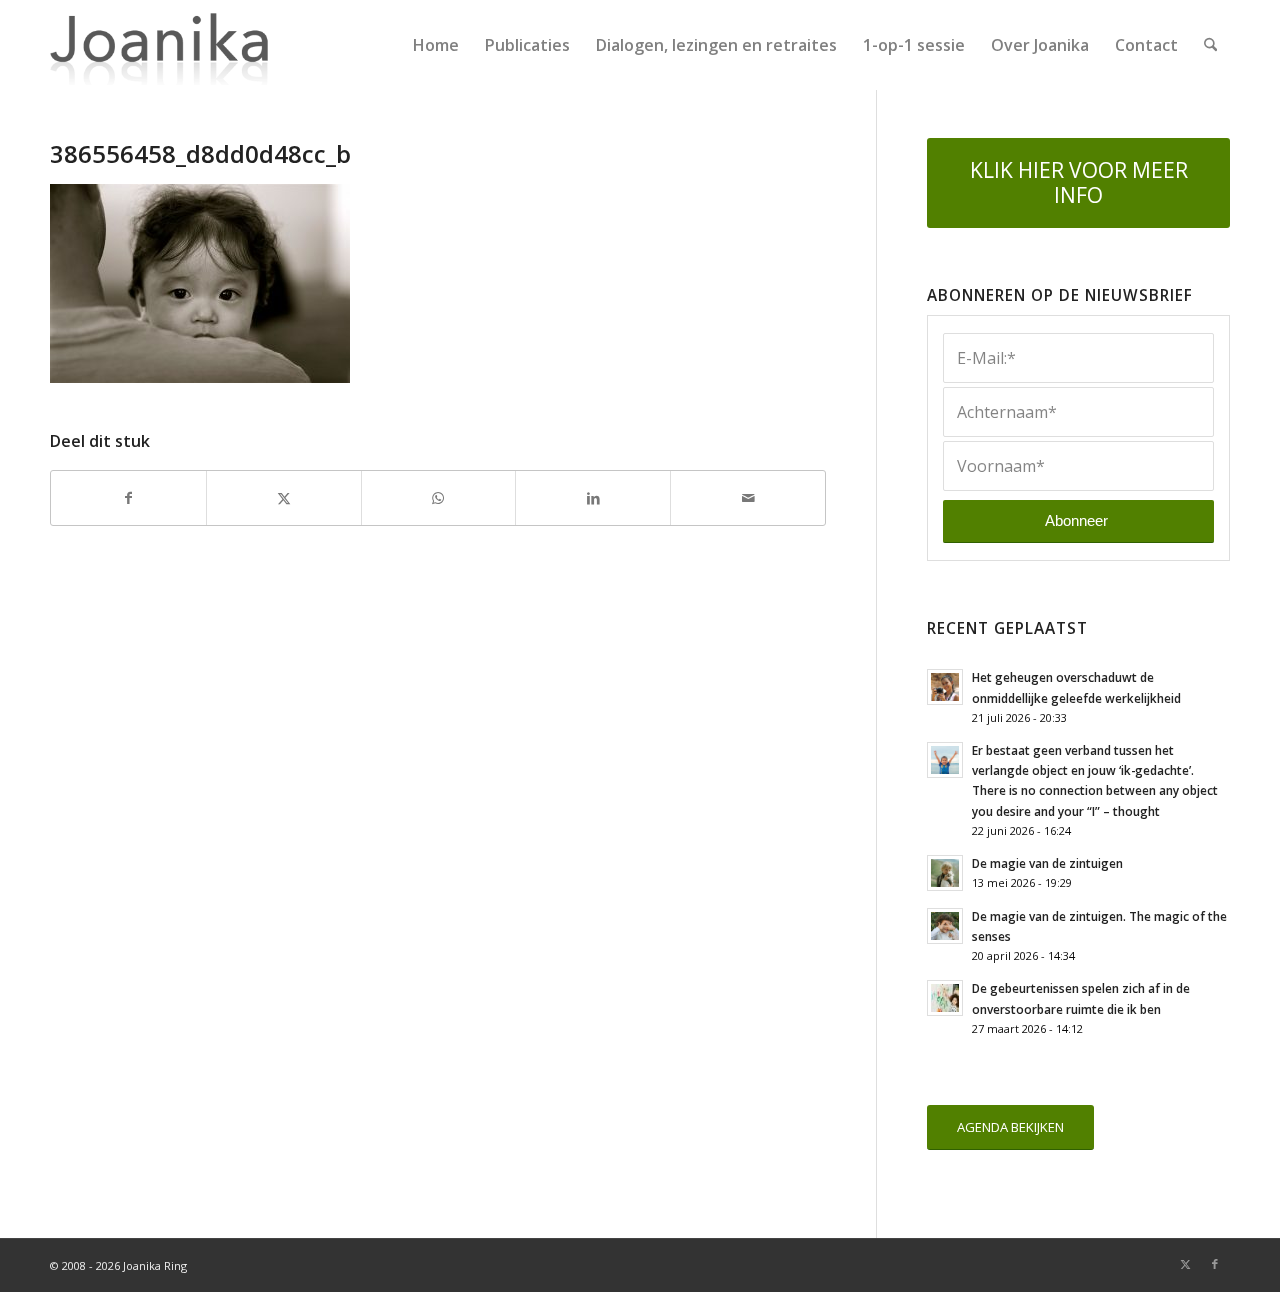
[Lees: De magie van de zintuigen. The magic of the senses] (945, 926)
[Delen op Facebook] (128, 498)
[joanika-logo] (159, 45)
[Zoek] (1210, 45)
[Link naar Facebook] (1215, 1264)
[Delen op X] (284, 498)
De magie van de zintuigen (1047, 863)
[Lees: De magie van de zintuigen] (945, 873)
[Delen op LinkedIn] (593, 498)
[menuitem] (436, 45)
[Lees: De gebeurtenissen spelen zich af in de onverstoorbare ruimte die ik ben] (945, 998)
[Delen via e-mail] (748, 498)
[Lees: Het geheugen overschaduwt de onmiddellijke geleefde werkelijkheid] (945, 687)
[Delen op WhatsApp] (439, 498)
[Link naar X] (1185, 1264)
